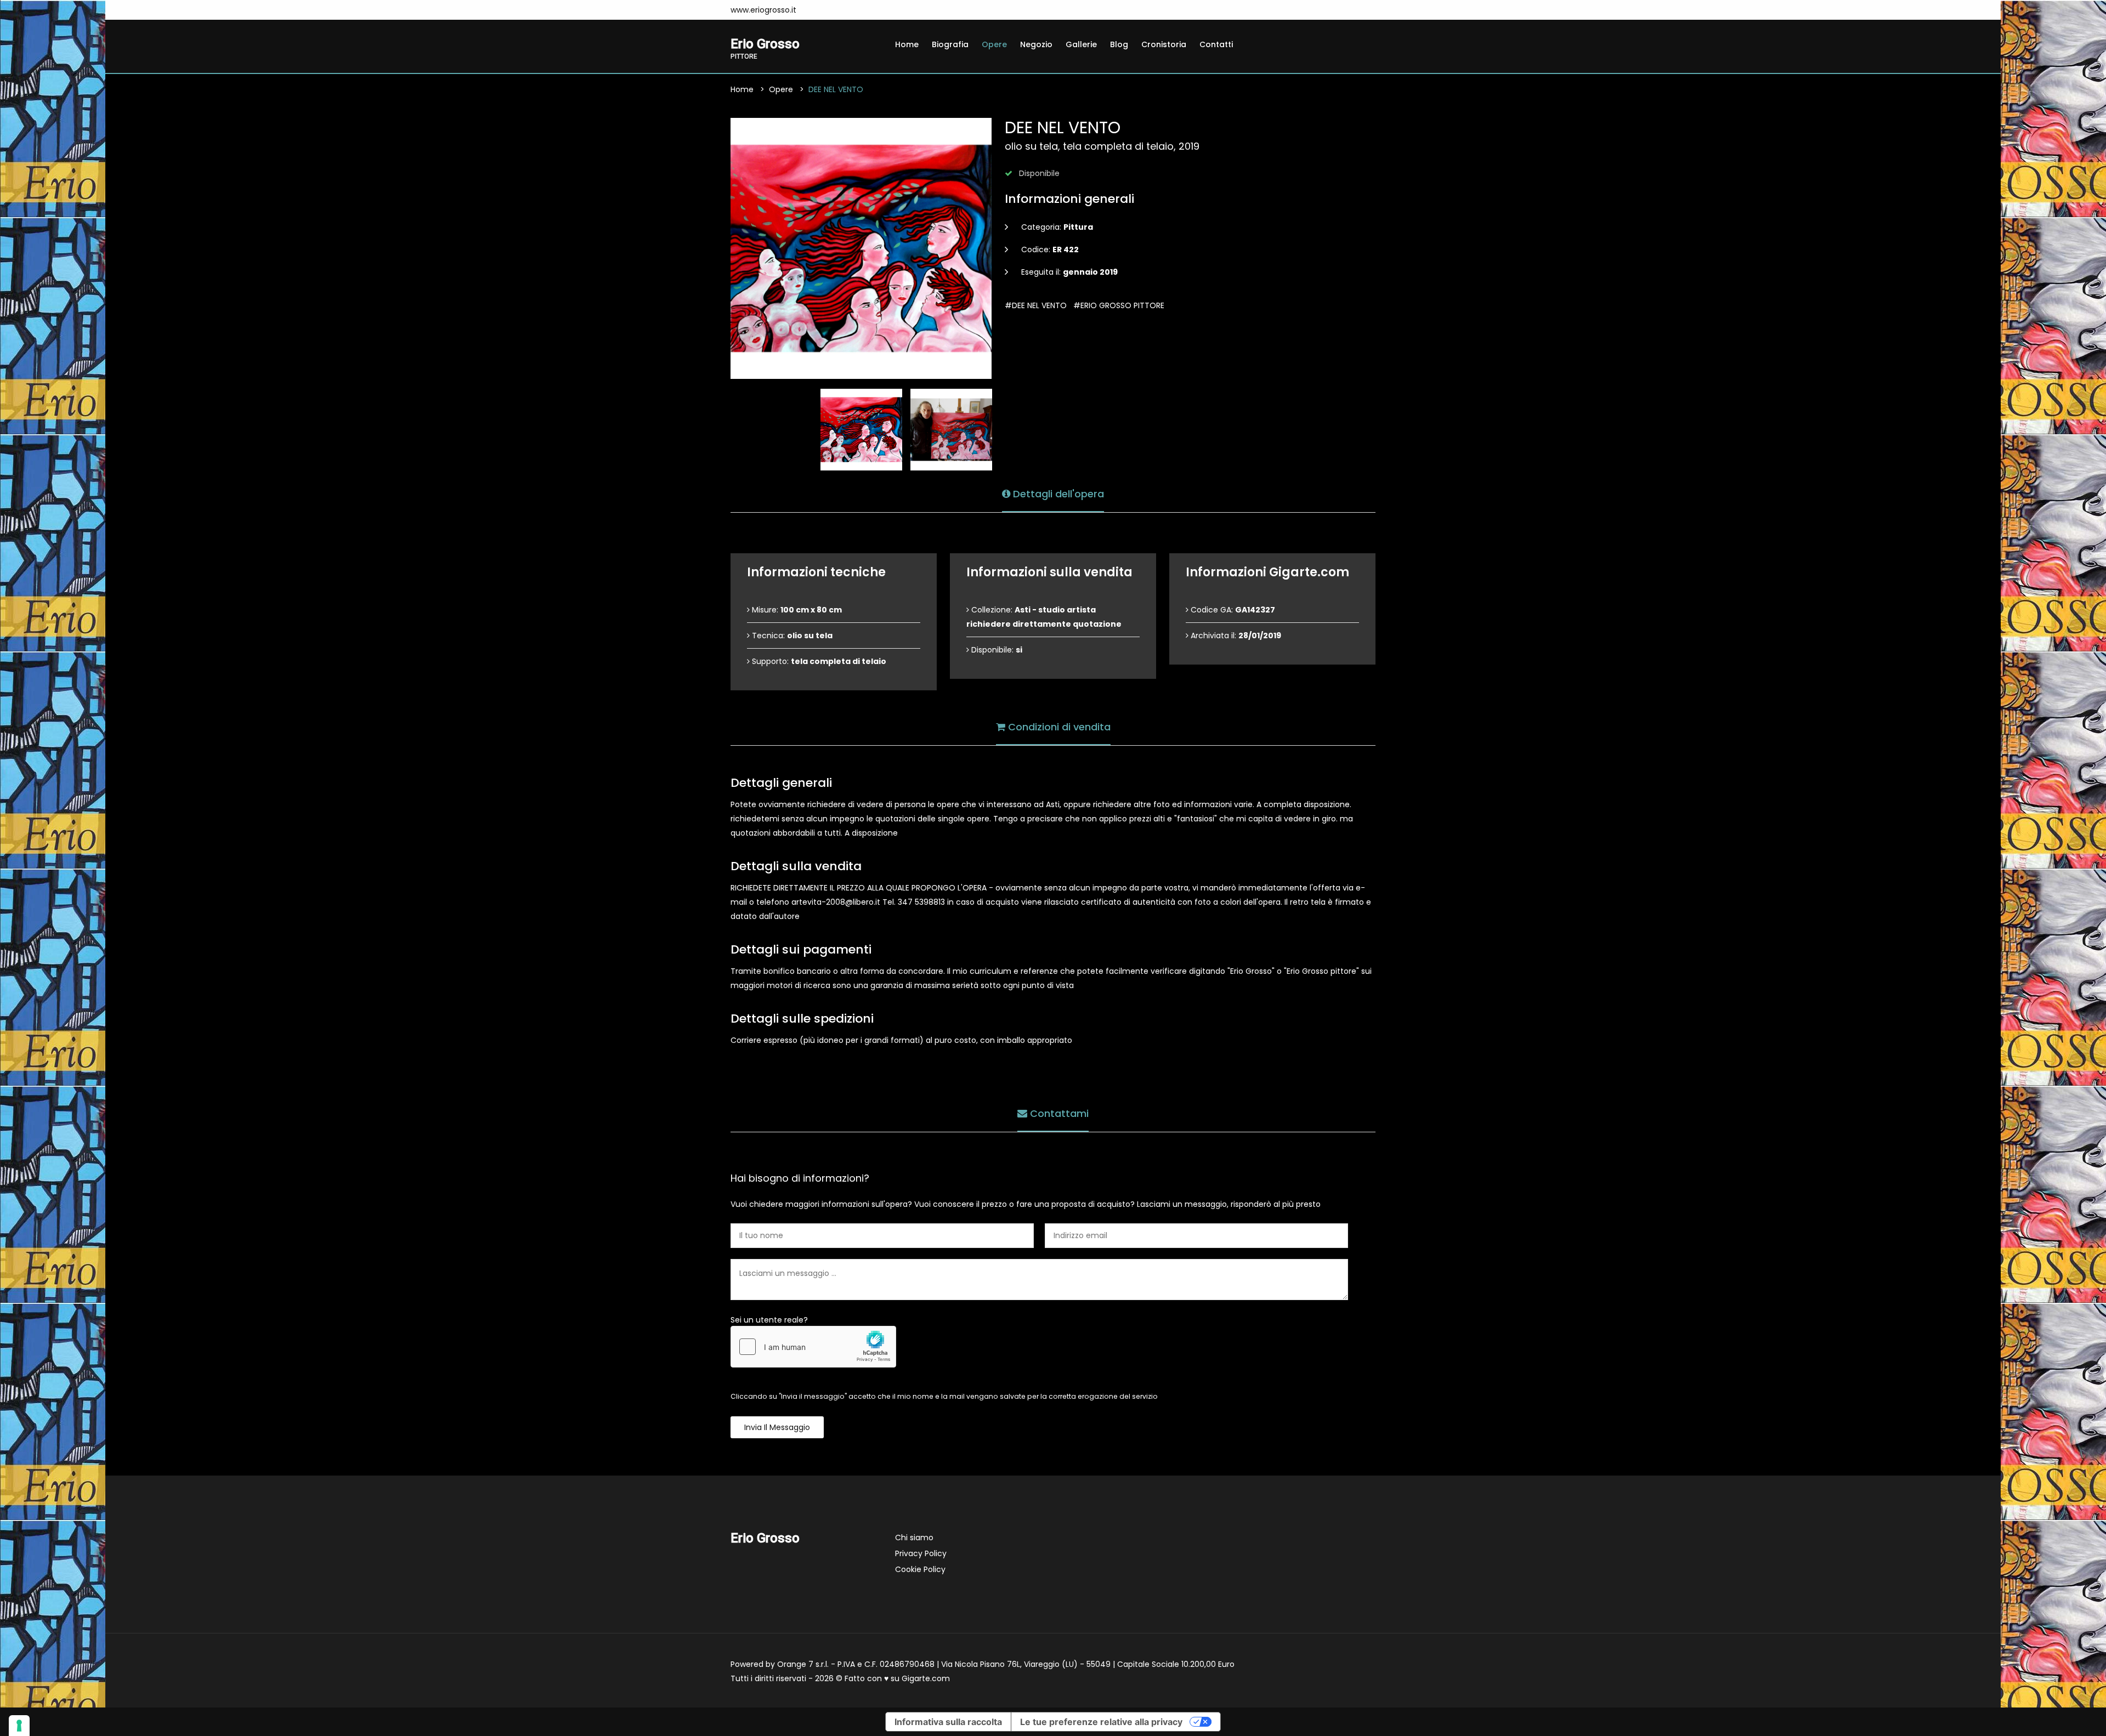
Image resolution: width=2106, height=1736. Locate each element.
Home (907, 44)
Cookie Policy (920, 1569)
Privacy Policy (921, 1553)
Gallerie (1081, 44)
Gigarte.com (926, 1678)
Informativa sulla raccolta (948, 1722)
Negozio (1036, 44)
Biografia (950, 44)
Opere (994, 44)
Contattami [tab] (1058, 1113)
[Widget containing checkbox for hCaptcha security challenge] (813, 1347)
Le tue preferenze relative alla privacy (1101, 1722)
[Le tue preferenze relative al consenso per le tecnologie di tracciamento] (19, 1726)
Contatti (1216, 44)
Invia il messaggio (777, 1427)
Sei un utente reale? (769, 1320)
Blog (1119, 44)
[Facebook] (819, 10)
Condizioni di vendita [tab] (1058, 727)
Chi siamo (914, 1538)
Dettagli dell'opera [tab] (1057, 494)
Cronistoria (1164, 44)
